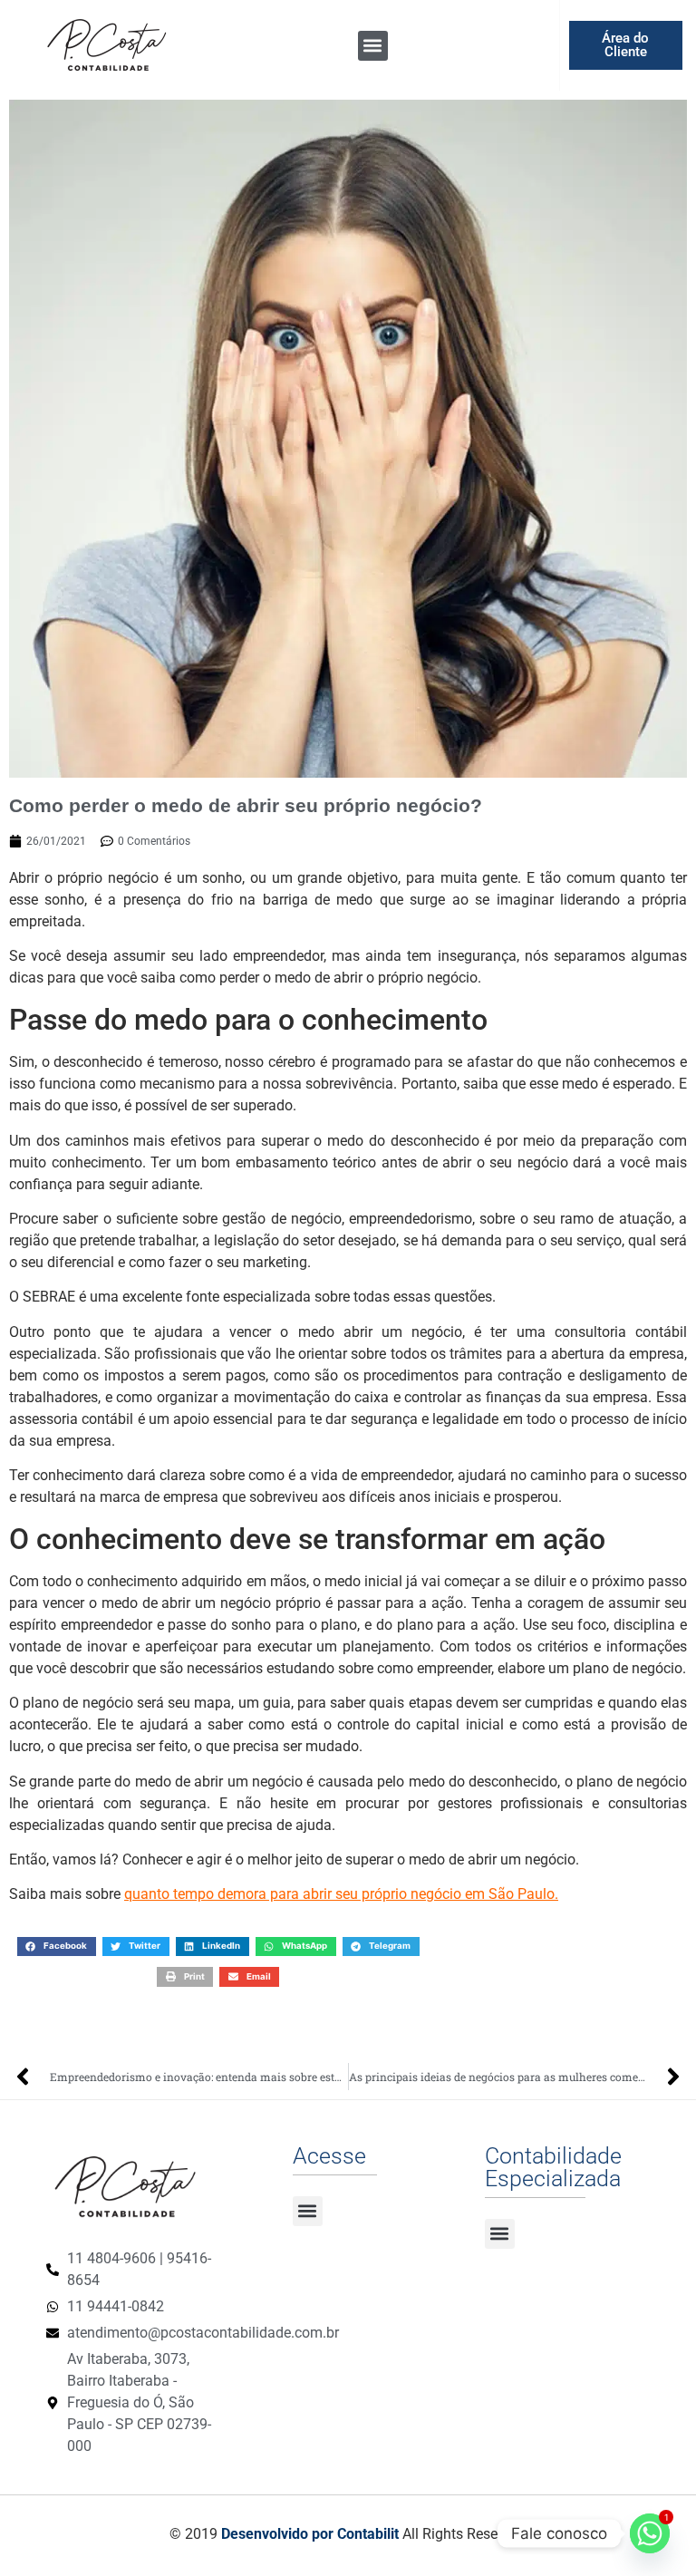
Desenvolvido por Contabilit (310, 2534)
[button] (373, 46)
